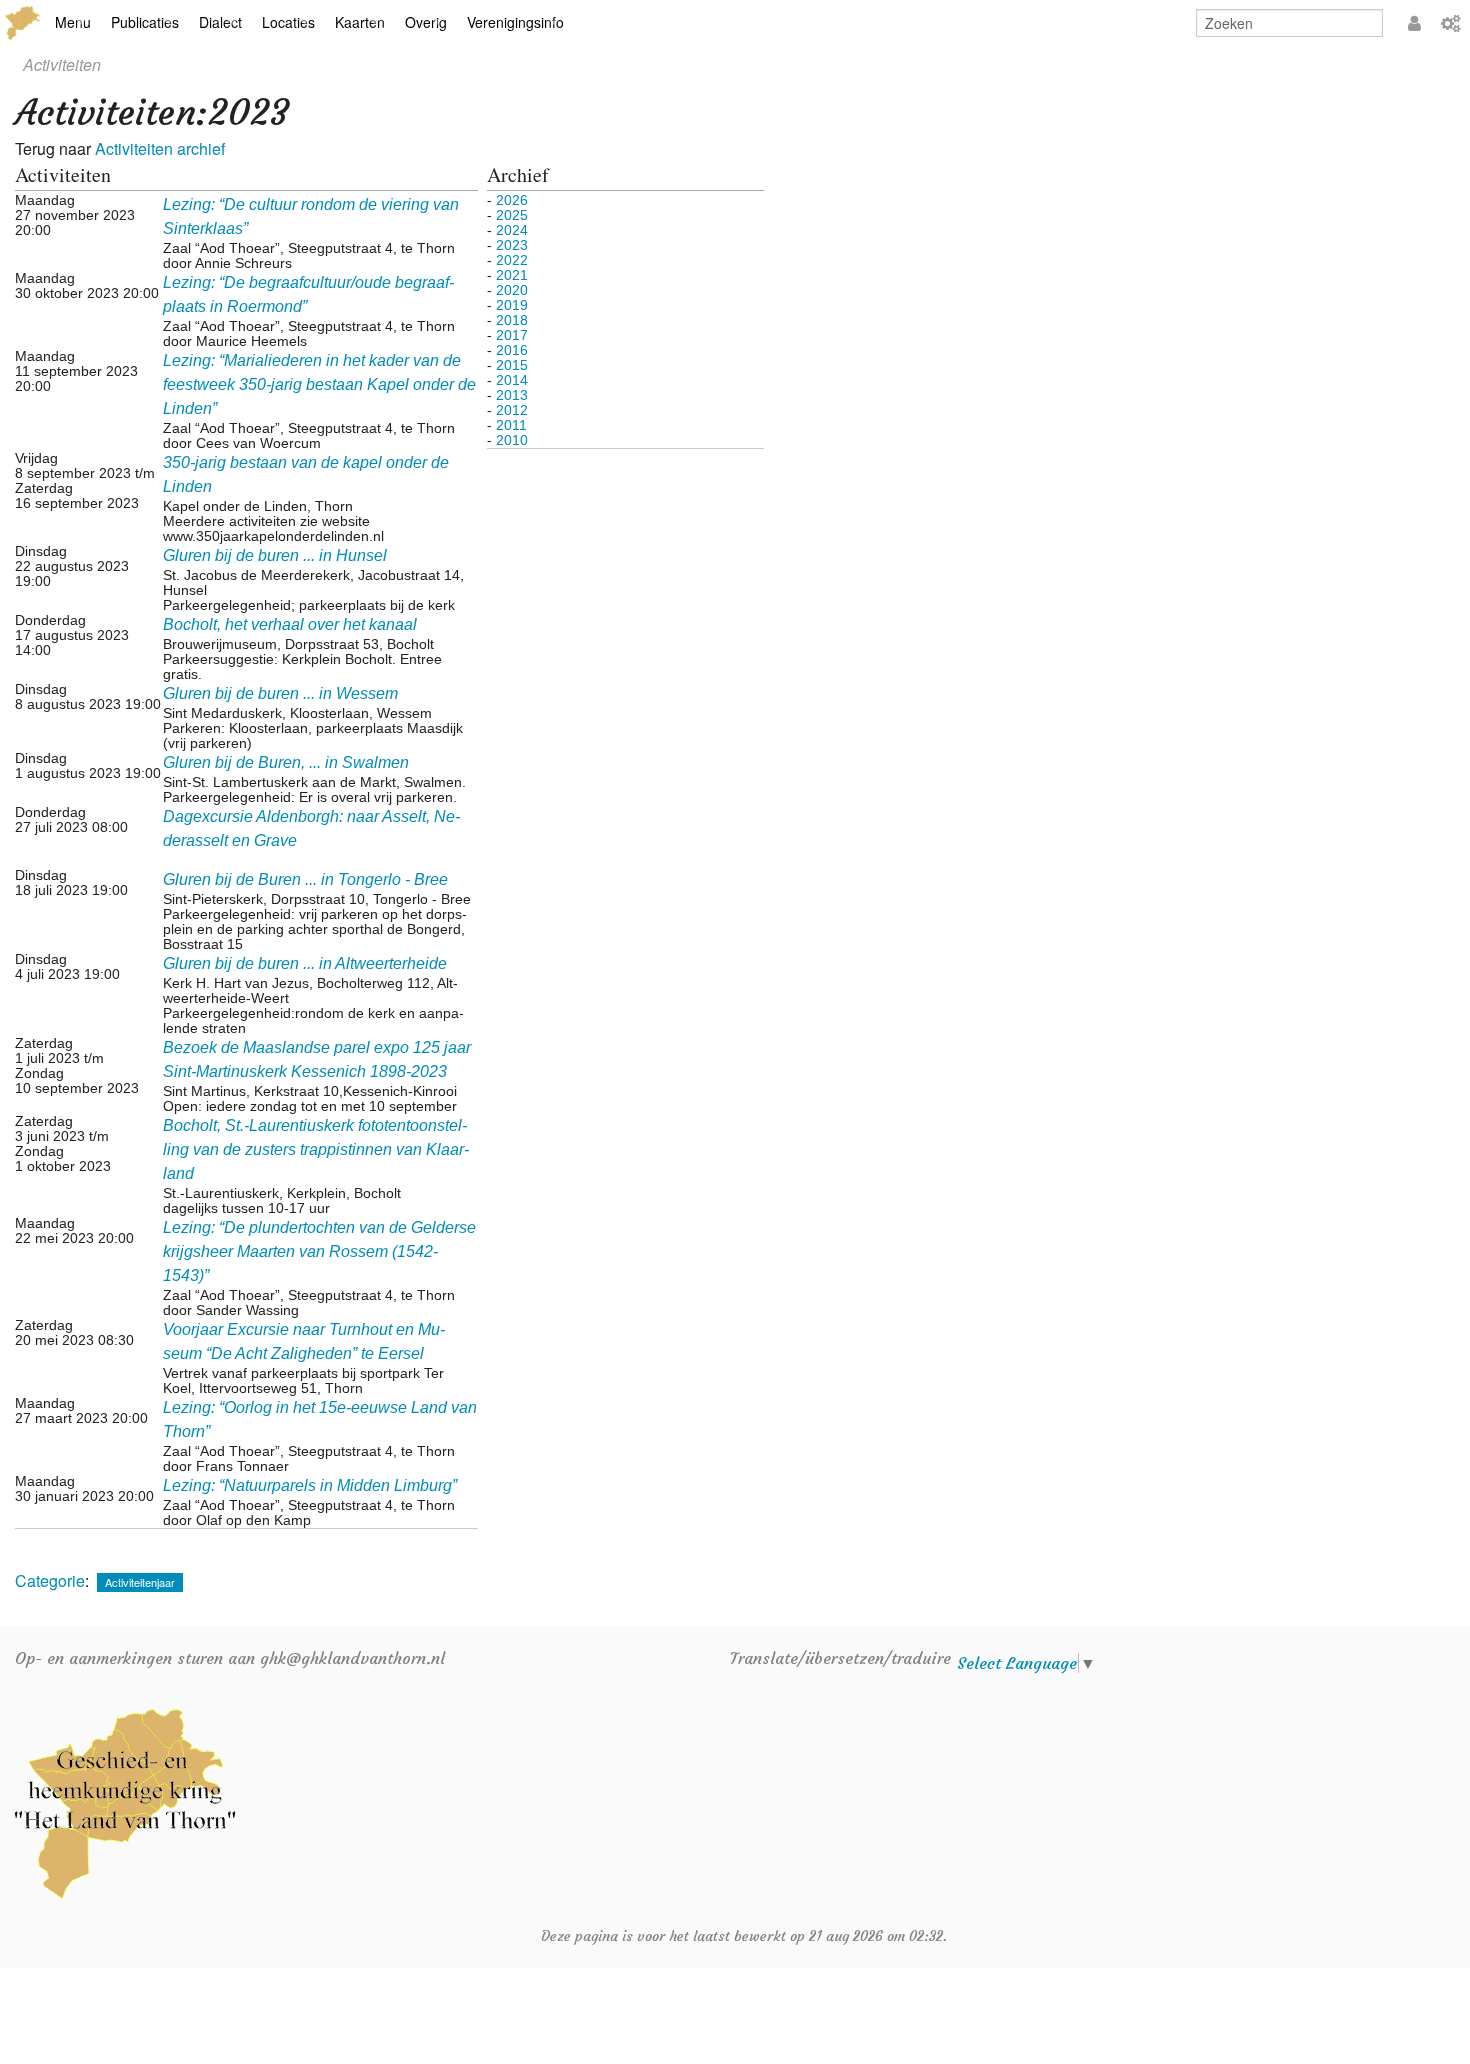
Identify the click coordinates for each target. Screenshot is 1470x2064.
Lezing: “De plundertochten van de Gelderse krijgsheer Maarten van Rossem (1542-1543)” (319, 1251)
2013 (512, 395)
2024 (512, 230)
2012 (512, 410)
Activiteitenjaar (140, 1582)
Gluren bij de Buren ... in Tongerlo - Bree (305, 879)
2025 (512, 215)
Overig (426, 22)
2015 (512, 365)
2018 (512, 320)
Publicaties (145, 22)
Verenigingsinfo (515, 22)
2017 (512, 335)
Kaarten (360, 22)
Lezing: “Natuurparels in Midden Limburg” (310, 1485)
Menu (73, 22)
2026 (512, 200)
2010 (512, 440)
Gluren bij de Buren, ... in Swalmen (286, 762)
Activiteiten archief (160, 148)
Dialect (220, 22)
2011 (511, 425)
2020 (512, 290)
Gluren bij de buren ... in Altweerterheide (305, 963)
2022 (512, 260)
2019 (512, 305)
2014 (512, 380)
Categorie (50, 1580)
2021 (512, 275)
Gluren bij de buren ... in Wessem (280, 693)
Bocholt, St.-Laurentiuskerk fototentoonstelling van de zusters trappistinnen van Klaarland (316, 1149)
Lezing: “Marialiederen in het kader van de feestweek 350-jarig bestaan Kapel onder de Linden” (319, 384)
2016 (512, 350)
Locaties (288, 22)
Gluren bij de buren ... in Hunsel (275, 555)
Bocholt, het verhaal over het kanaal (290, 624)
